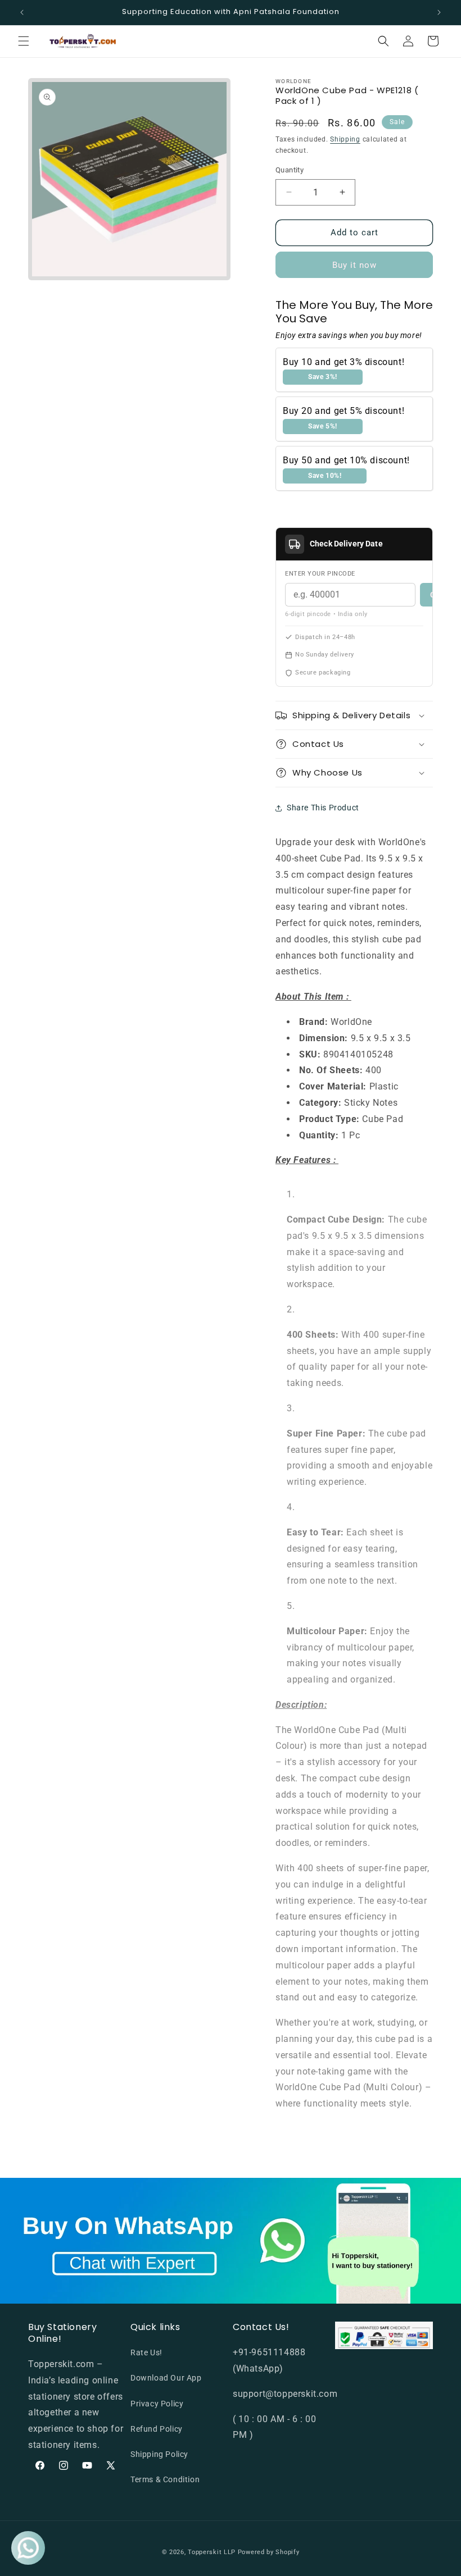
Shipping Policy (159, 2454)
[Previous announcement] (22, 12)
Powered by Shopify (269, 2552)
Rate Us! (146, 2352)
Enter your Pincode (320, 574)
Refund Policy (157, 2429)
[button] (24, 41)
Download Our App (166, 2378)
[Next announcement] (439, 12)
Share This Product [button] (323, 808)
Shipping (345, 139)
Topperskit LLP (212, 2552)
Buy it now (354, 265)
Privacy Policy (157, 2404)
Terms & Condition (165, 2479)
